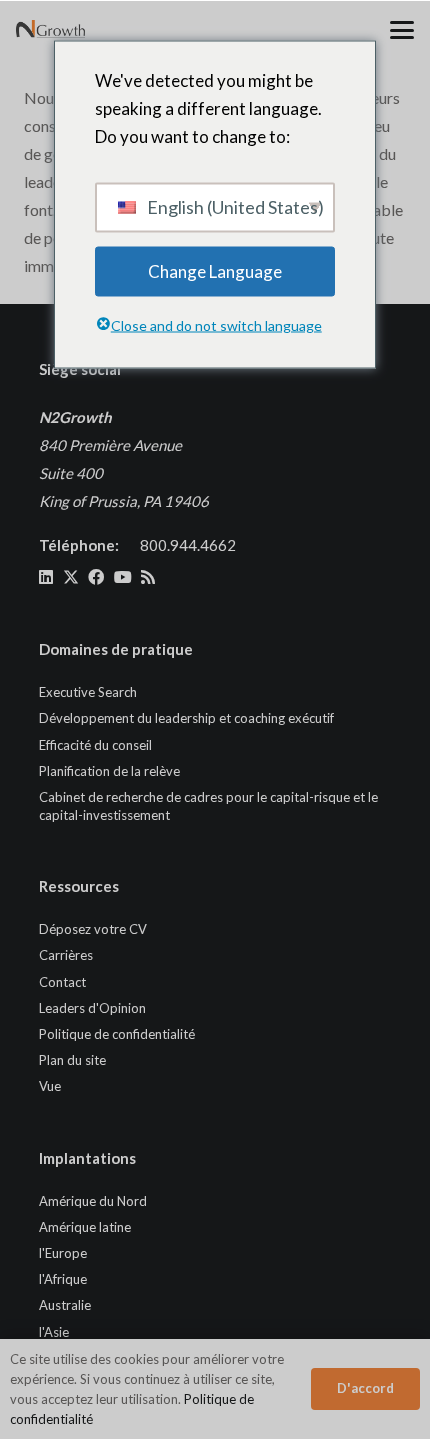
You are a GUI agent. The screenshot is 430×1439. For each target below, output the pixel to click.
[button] (402, 30)
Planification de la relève (109, 771)
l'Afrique (63, 1279)
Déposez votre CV (93, 929)
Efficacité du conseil (95, 745)
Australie (65, 1305)
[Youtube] (123, 577)
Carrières (66, 955)
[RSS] (148, 577)
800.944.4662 (188, 545)
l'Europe (63, 1253)
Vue (50, 1086)
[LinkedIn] (46, 577)
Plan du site (72, 1060)
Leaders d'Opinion (92, 1008)
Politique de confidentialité (117, 1034)
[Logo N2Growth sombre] (51, 30)
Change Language (215, 270)
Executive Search (88, 692)
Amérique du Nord (93, 1201)
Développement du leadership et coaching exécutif (186, 718)
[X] (71, 577)
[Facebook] (96, 577)
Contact (62, 982)
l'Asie (54, 1332)
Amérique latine (85, 1227)
